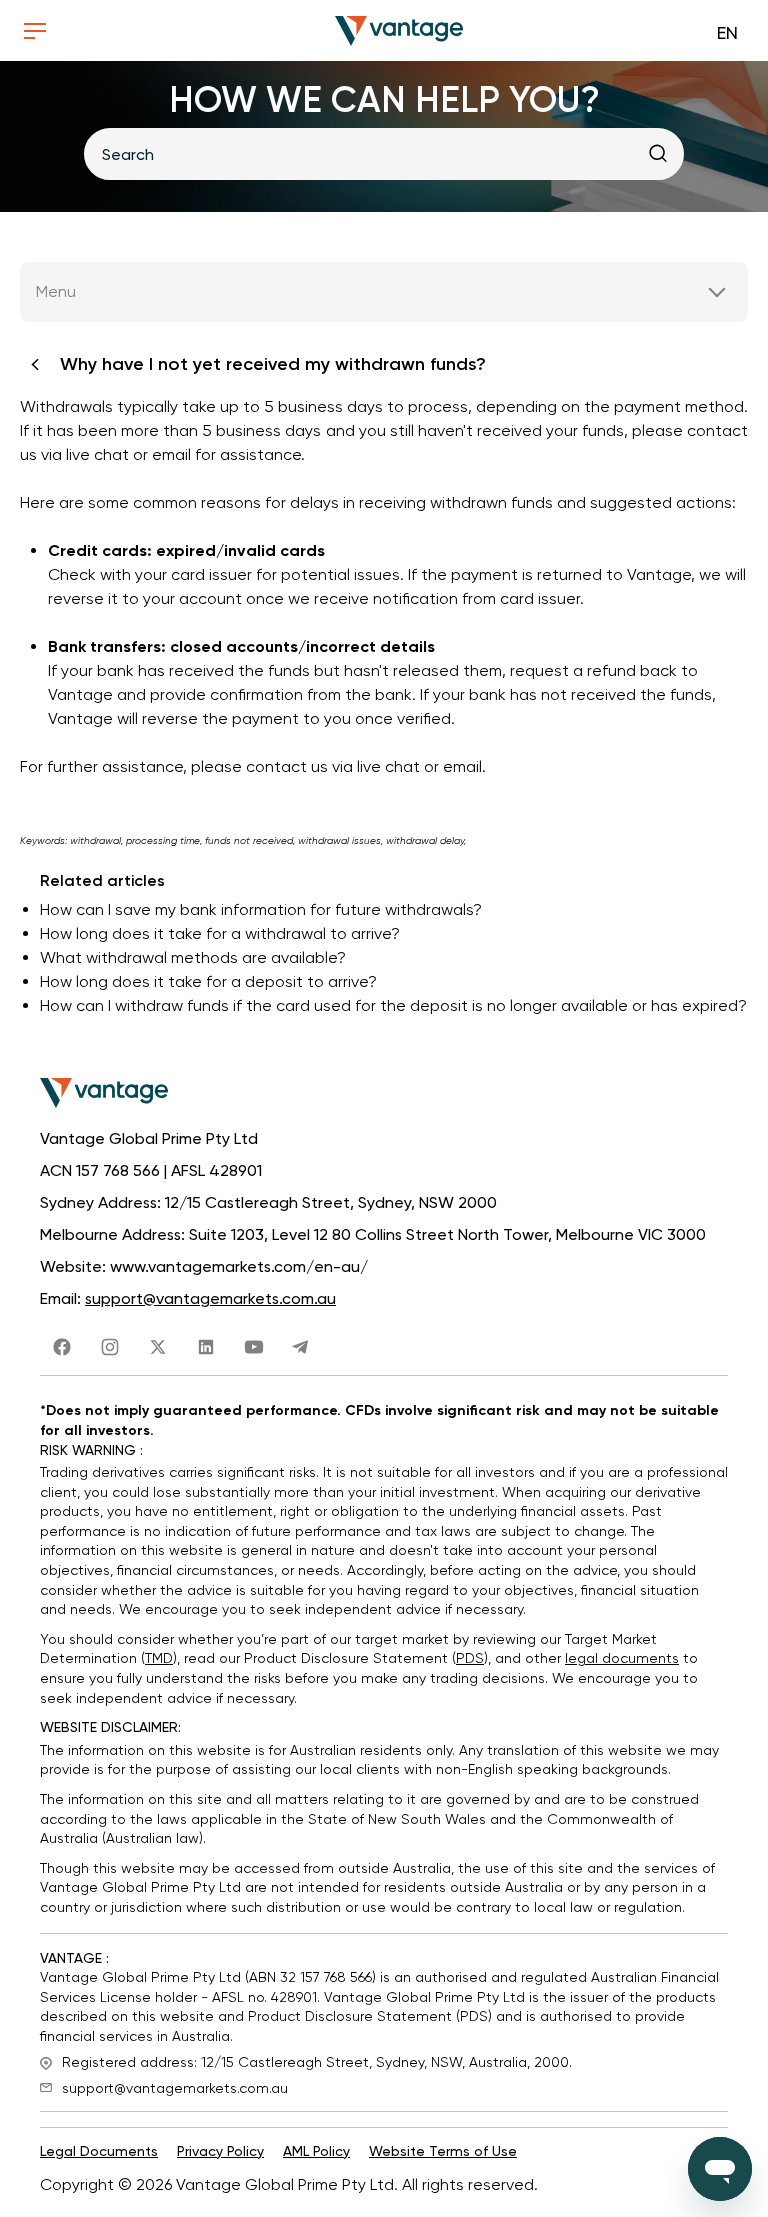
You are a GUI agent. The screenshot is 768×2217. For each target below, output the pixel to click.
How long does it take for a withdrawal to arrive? (220, 933)
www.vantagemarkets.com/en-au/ (239, 1266)
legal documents (622, 1658)
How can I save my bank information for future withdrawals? (261, 909)
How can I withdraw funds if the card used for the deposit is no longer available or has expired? (393, 1005)
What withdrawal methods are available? (193, 957)
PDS (470, 1658)
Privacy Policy (220, 2151)
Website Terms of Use (443, 2151)
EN (727, 32)
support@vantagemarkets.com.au (210, 1298)
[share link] (62, 1343)
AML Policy (316, 2151)
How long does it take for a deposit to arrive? (208, 981)
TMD (159, 1658)
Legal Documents (99, 2151)
